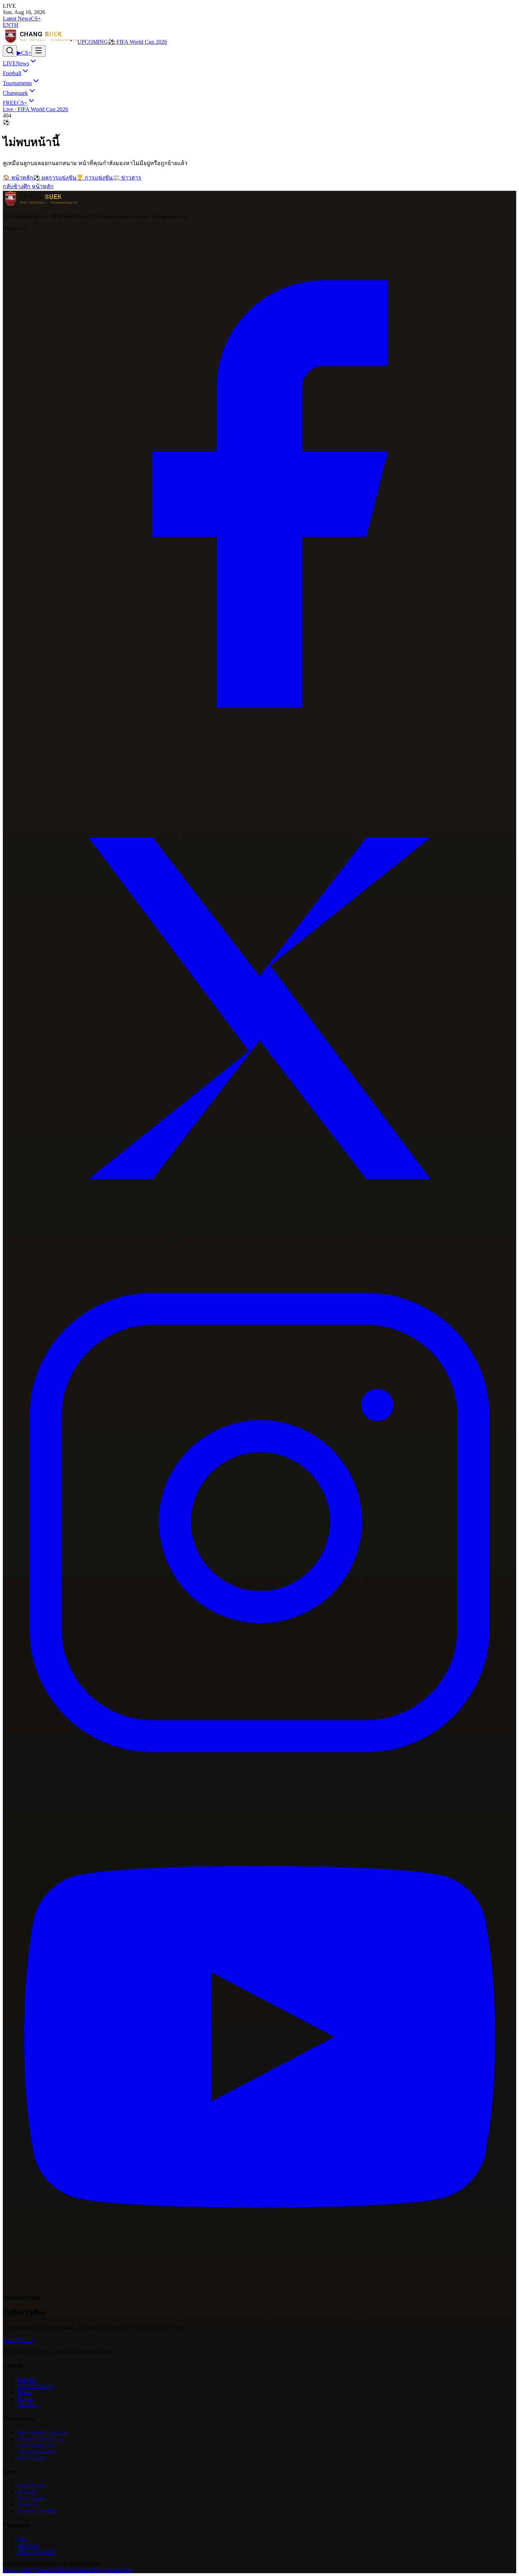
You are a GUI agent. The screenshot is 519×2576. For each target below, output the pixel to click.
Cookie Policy (89, 2570)
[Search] (10, 51)
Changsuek (15, 93)
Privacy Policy (19, 2570)
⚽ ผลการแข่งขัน (55, 178)
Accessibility (119, 2570)
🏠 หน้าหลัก (18, 178)
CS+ (36, 19)
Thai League (31, 2498)
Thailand (27, 2492)
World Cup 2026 (36, 2551)
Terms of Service (54, 2570)
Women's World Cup (40, 2439)
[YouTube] (259, 2291)
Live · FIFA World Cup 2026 (35, 109)
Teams (24, 2392)
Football (12, 73)
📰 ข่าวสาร (127, 178)
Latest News (17, 19)
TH (14, 25)
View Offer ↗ (19, 2340)
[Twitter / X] (259, 1263)
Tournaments (17, 83)
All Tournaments (36, 2452)
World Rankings (35, 2386)
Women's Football (37, 2511)
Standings (28, 2405)
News (16, 63)
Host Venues (31, 2458)
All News (28, 2545)
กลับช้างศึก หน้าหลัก (28, 186)
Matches (26, 2379)
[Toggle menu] (38, 51)
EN (7, 25)
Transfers (27, 2505)
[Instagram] (259, 1777)
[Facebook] (259, 748)
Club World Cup (35, 2445)
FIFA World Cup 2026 (42, 2433)
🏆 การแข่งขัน (94, 178)
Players (25, 2398)
